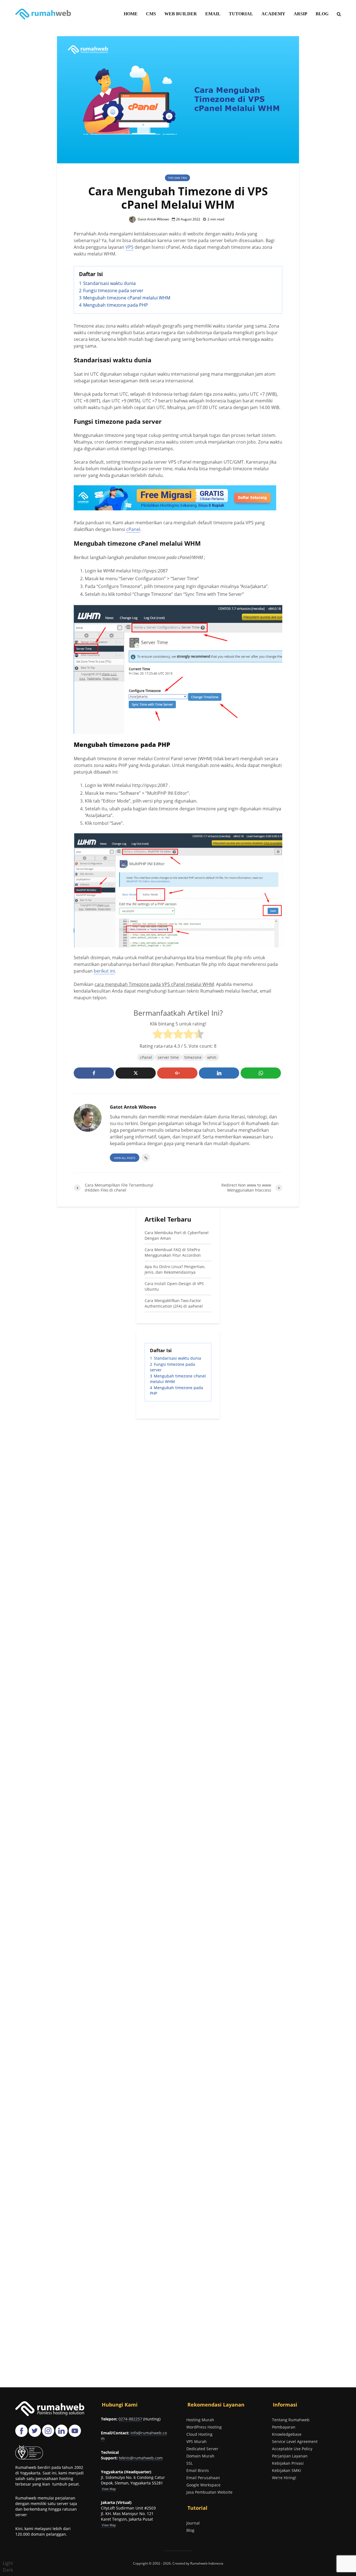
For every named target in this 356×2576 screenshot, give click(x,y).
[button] (8, 2567)
